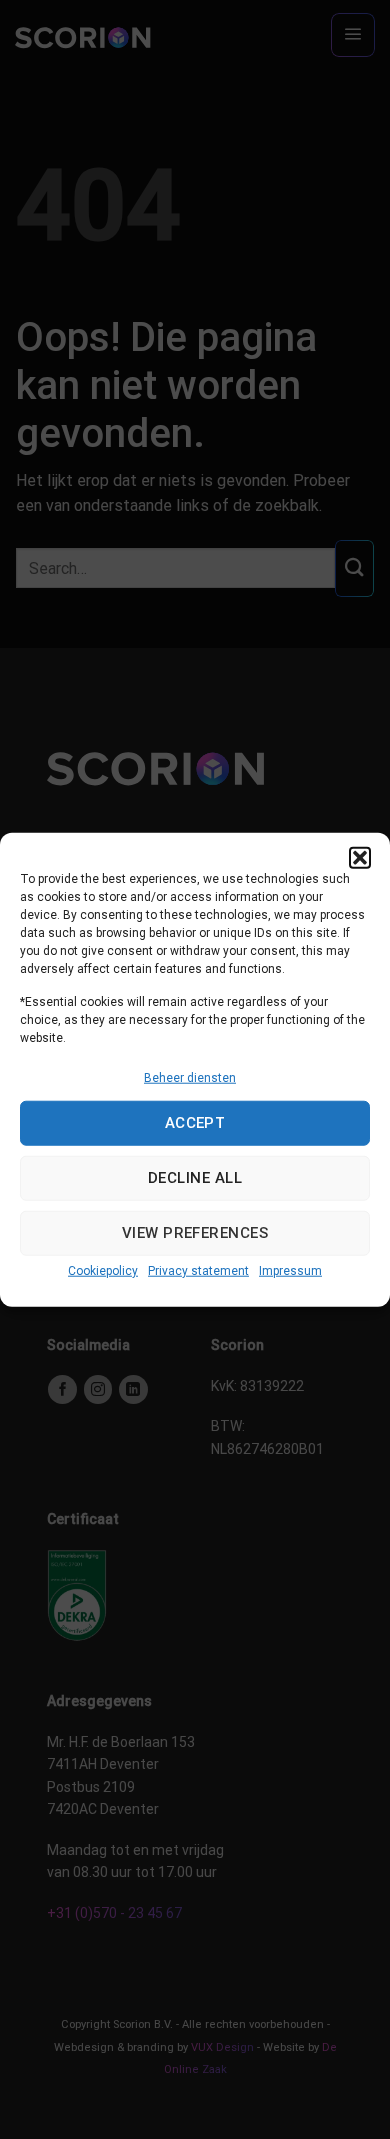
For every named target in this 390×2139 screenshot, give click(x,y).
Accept (195, 1123)
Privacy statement (198, 1271)
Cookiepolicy (103, 1271)
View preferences (195, 1233)
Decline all (195, 1178)
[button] (360, 857)
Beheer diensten (190, 1077)
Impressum (290, 1271)
